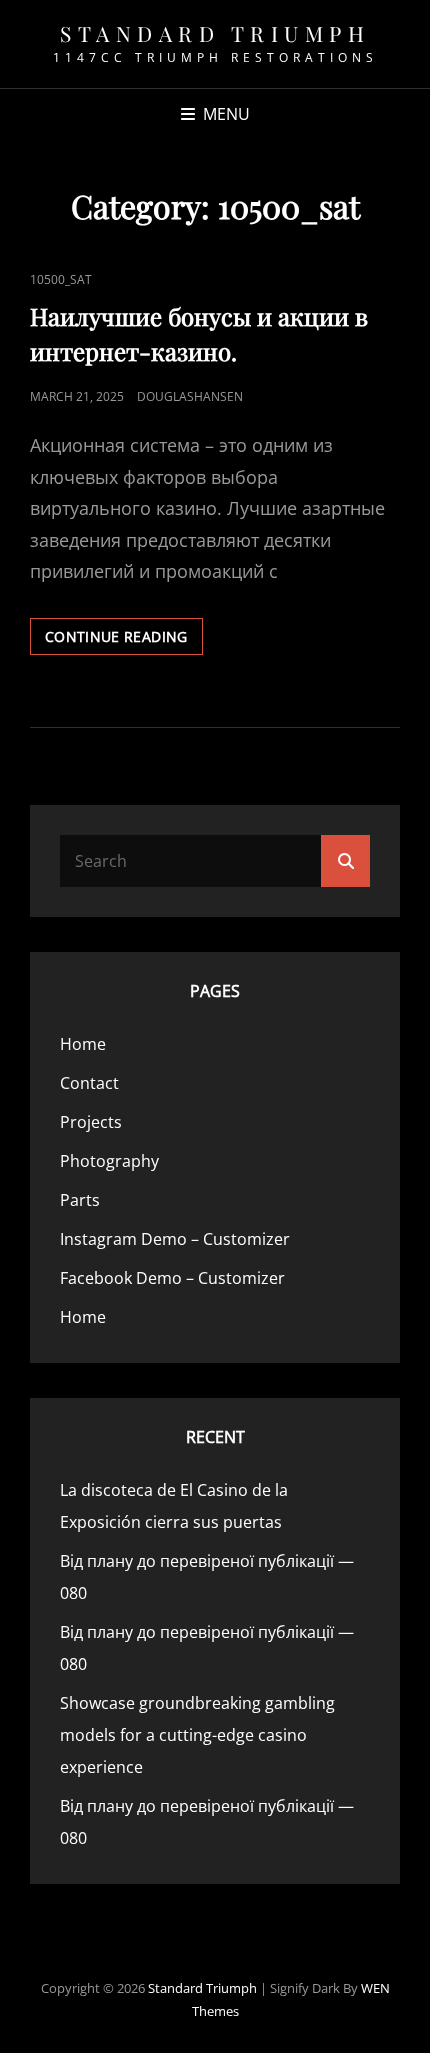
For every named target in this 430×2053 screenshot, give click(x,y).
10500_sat (61, 279)
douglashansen (190, 396)
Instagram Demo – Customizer (175, 1239)
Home (83, 1044)
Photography (109, 1161)
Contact (89, 1083)
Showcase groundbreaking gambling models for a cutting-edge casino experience (197, 1735)
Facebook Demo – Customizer (172, 1278)
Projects (91, 1122)
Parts (80, 1200)
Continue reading (124, 640)
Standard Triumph (215, 33)
